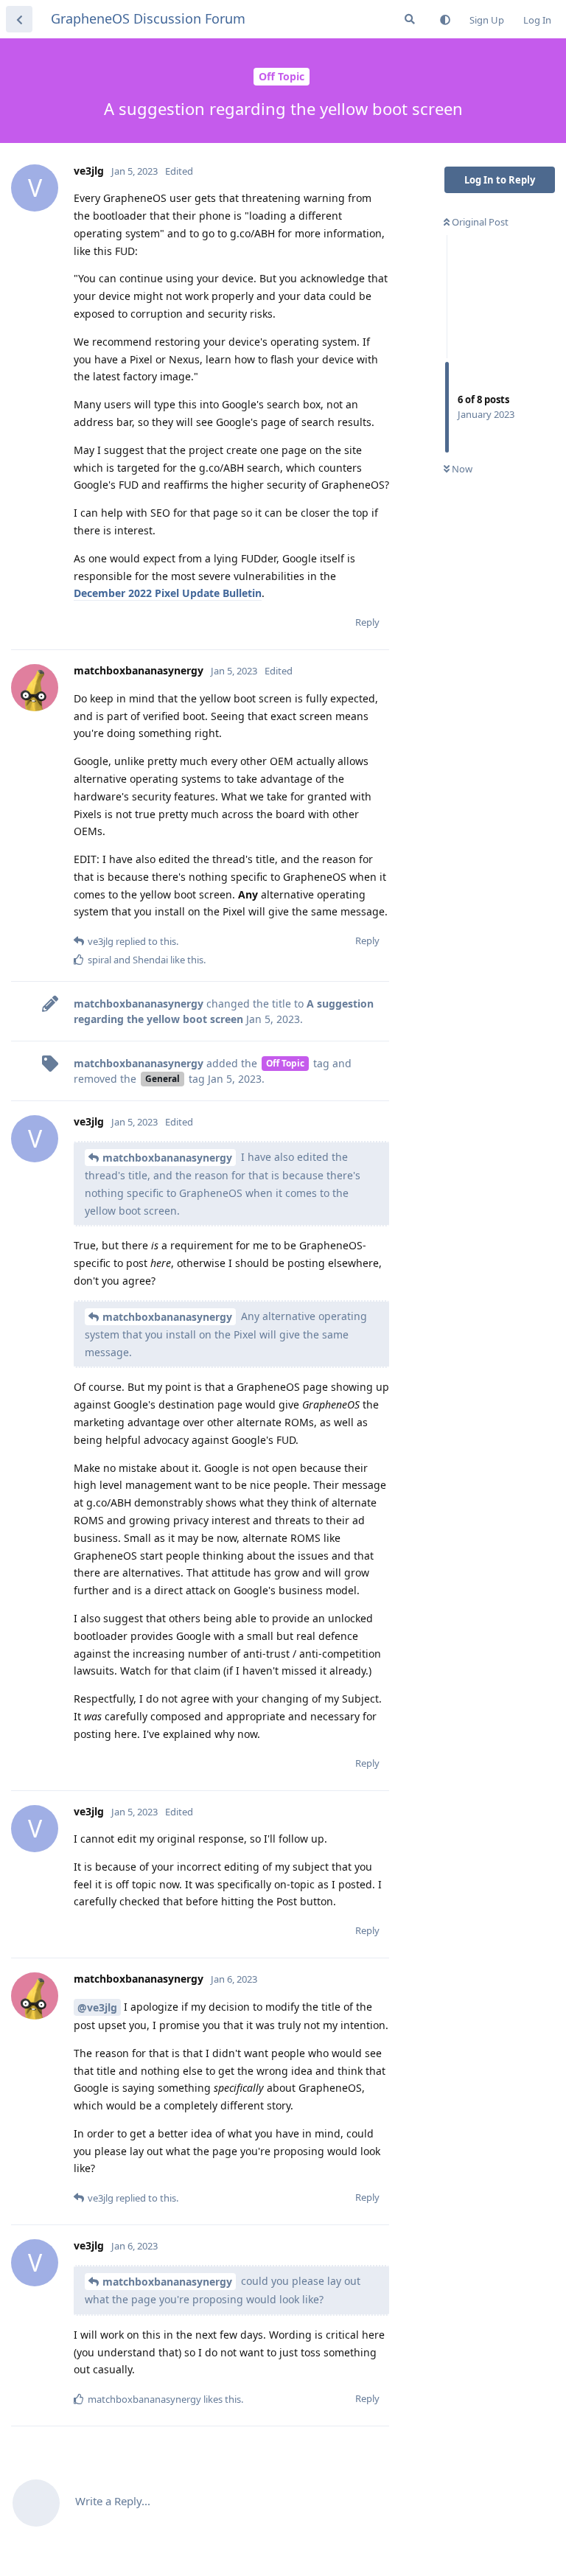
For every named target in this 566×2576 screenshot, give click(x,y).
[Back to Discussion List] (19, 19)
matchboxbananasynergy (167, 1158)
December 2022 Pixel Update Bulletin (168, 593)
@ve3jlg (97, 2007)
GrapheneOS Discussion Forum (148, 18)
